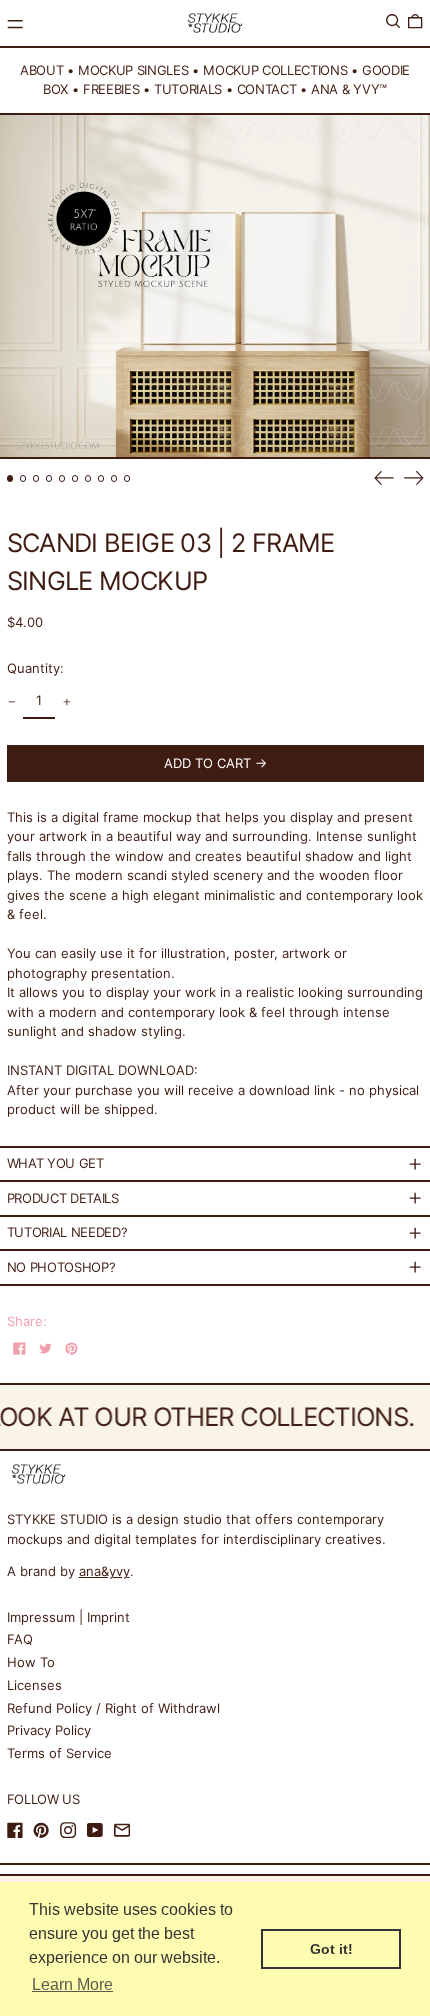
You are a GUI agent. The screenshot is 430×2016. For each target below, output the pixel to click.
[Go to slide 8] (101, 478)
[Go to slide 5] (62, 478)
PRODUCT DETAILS (63, 1198)
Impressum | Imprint (68, 1617)
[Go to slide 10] (127, 478)
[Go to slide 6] (75, 478)
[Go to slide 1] (10, 478)
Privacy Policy (49, 1730)
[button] (393, 21)
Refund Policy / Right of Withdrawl (113, 1708)
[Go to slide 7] (88, 478)
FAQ (20, 1639)
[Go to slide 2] (23, 478)
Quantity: (35, 668)
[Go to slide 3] (36, 478)
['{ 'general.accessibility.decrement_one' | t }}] (11, 702)
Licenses (34, 1685)
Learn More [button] (72, 1984)
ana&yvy (104, 1571)
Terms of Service (59, 1753)
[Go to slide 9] (114, 478)
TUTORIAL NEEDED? (67, 1232)
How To (31, 1662)
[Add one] (66, 702)
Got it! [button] (331, 1949)
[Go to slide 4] (49, 478)
